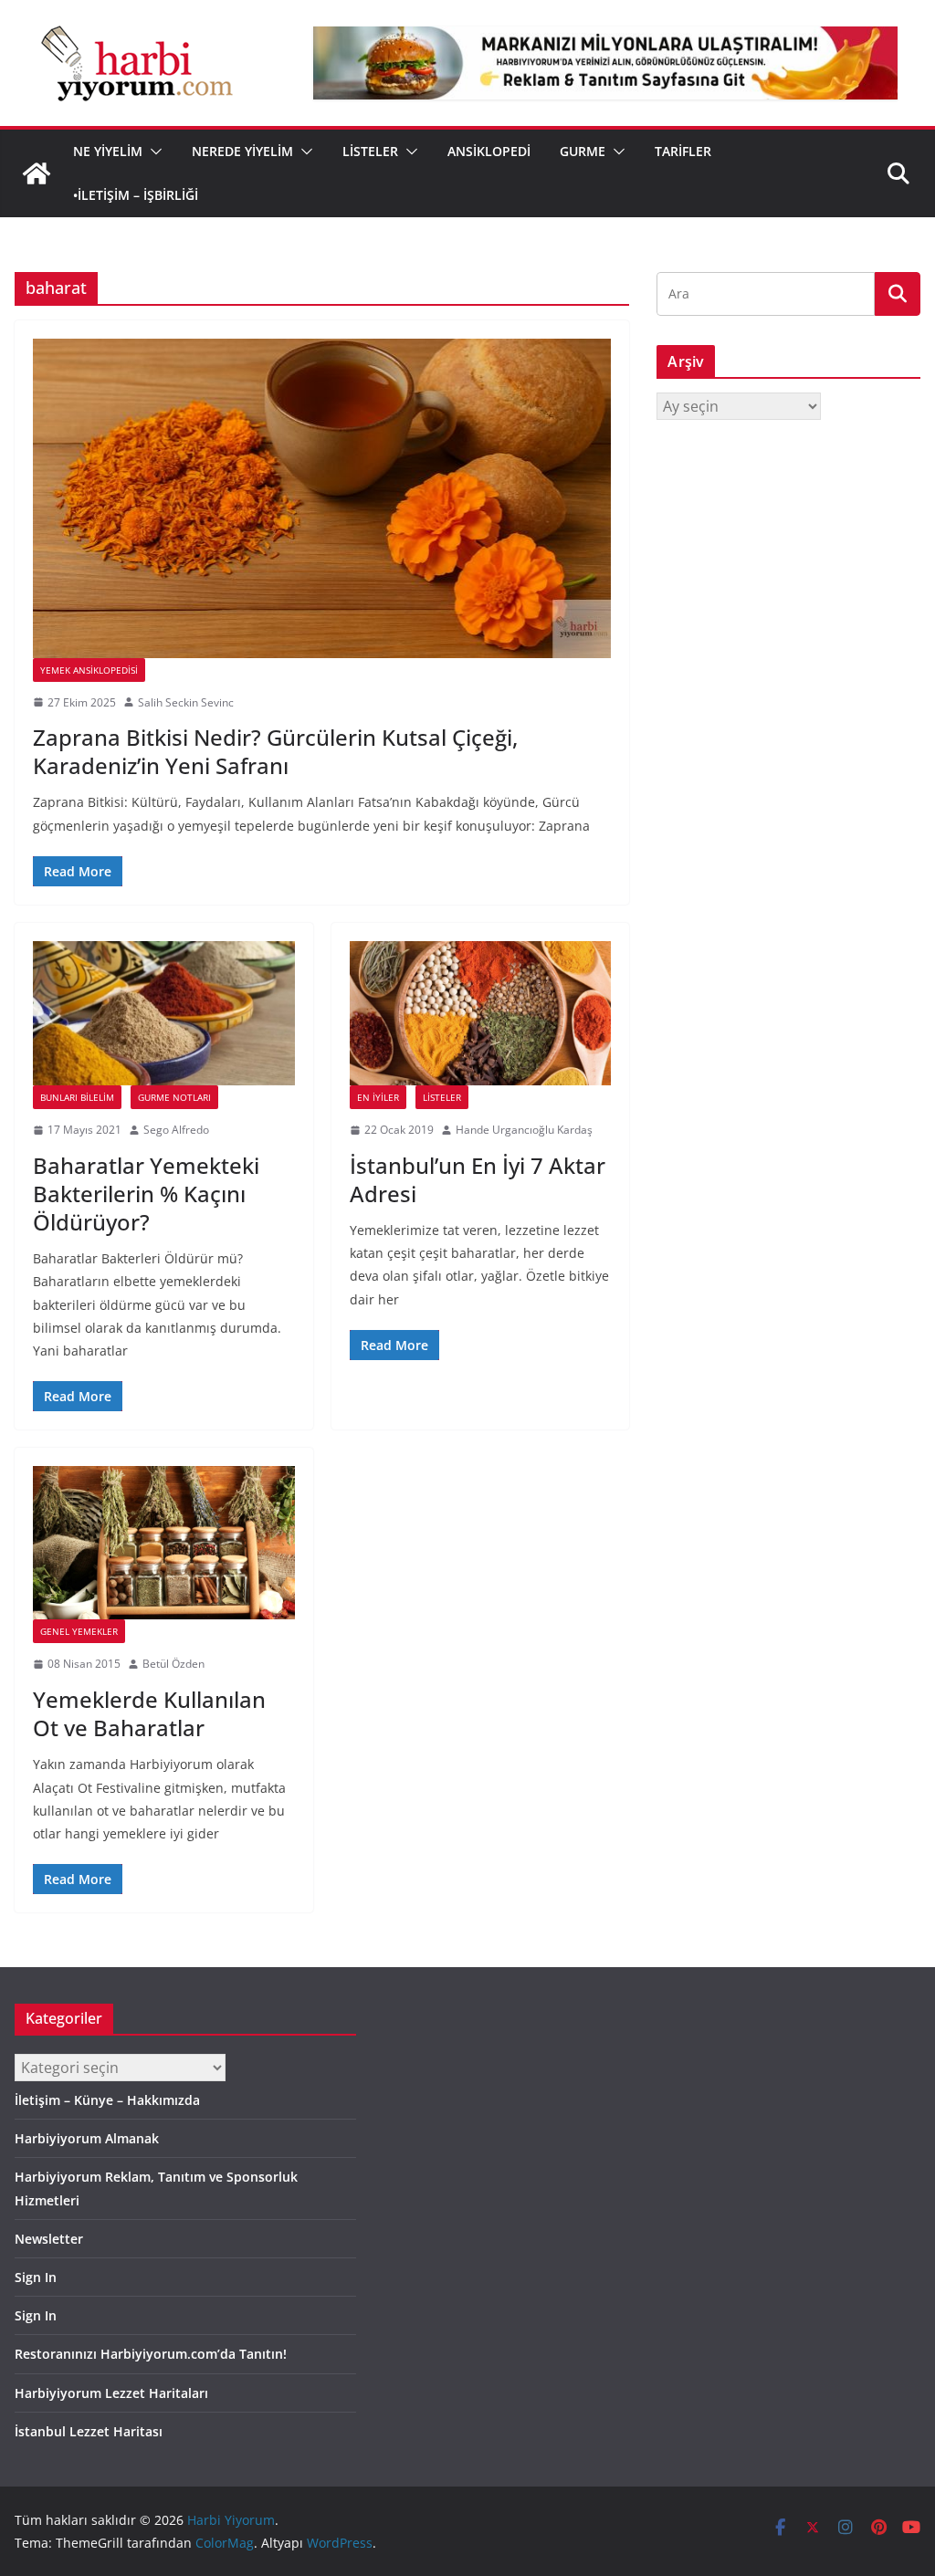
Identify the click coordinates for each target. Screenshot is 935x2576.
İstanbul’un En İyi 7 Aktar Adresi (478, 1179)
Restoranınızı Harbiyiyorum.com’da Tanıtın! (151, 2354)
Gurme (583, 151)
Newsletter (49, 2239)
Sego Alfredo (176, 1130)
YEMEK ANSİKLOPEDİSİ (89, 670)
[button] (152, 152)
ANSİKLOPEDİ (489, 151)
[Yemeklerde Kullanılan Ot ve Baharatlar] (164, 1543)
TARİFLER (683, 151)
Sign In (36, 2277)
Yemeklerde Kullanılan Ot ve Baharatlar (149, 1713)
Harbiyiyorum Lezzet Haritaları (111, 2393)
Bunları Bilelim (77, 1097)
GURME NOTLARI (174, 1097)
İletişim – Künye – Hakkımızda (107, 2100)
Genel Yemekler (79, 1631)
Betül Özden (173, 1664)
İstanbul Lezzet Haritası (89, 2431)
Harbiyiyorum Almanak (87, 2138)
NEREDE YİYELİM (242, 151)
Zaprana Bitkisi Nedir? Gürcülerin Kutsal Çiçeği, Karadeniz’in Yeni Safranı (275, 751)
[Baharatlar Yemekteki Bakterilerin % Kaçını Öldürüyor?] (164, 1013)
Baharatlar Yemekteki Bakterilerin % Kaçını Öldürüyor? (146, 1194)
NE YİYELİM (108, 151)
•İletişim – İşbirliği (136, 195)
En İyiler (378, 1097)
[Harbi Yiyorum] (37, 173)
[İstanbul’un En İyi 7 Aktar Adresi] (481, 1013)
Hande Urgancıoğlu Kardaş (524, 1130)
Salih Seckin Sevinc (186, 702)
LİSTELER (370, 151)
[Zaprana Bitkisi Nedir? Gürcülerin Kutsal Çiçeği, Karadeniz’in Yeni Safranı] (322, 498)
